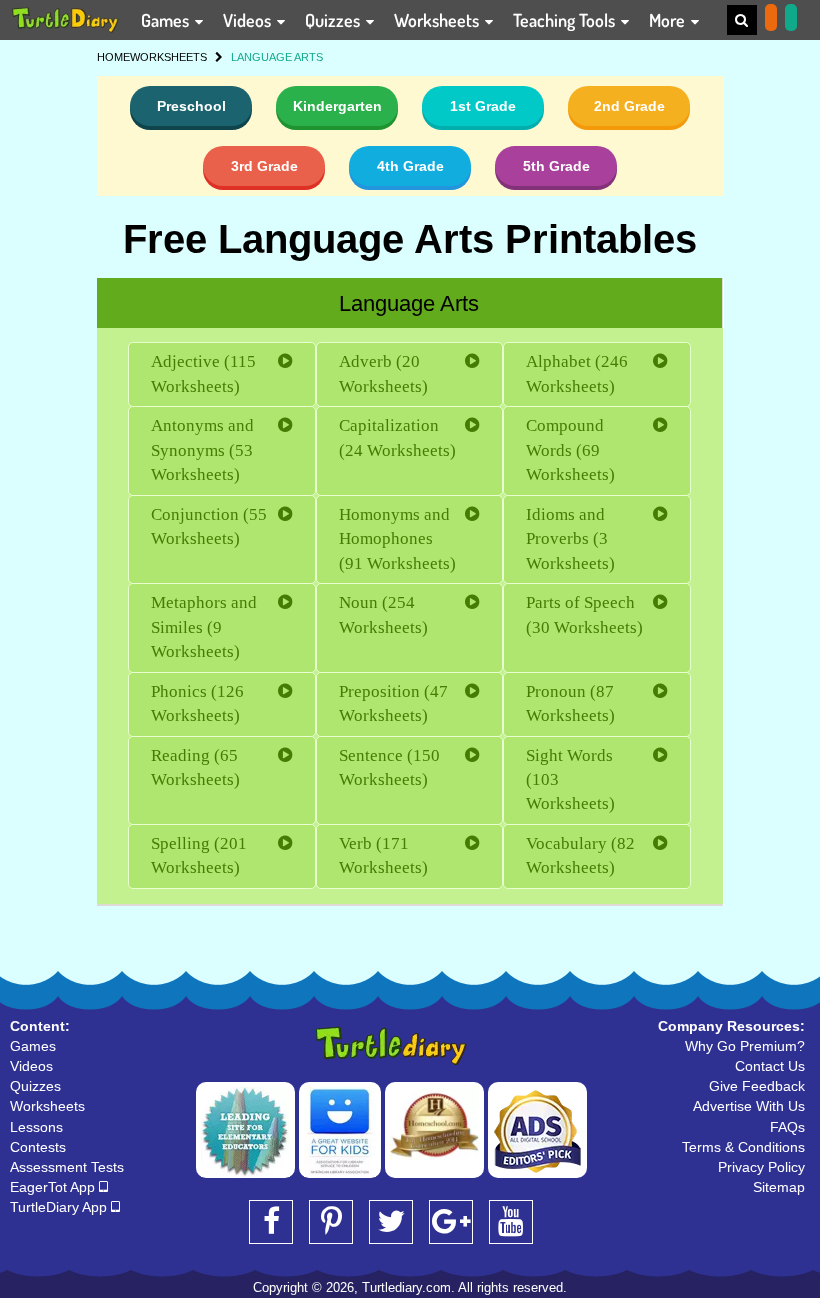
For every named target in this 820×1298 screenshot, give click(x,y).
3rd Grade (264, 166)
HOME (113, 57)
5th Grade (556, 166)
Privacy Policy (761, 1167)
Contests (38, 1147)
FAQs (787, 1127)
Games (167, 20)
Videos (249, 20)
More (669, 20)
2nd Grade (629, 106)
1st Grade (483, 106)
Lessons (36, 1127)
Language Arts (409, 303)
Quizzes (334, 20)
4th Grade (410, 166)
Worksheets (438, 20)
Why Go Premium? (745, 1046)
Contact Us (770, 1066)
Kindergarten (337, 106)
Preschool (191, 106)
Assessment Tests (67, 1167)
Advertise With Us (749, 1106)
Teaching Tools (566, 20)
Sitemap (779, 1187)
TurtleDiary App (60, 1207)
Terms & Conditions (743, 1147)
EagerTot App (54, 1187)
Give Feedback (757, 1086)
